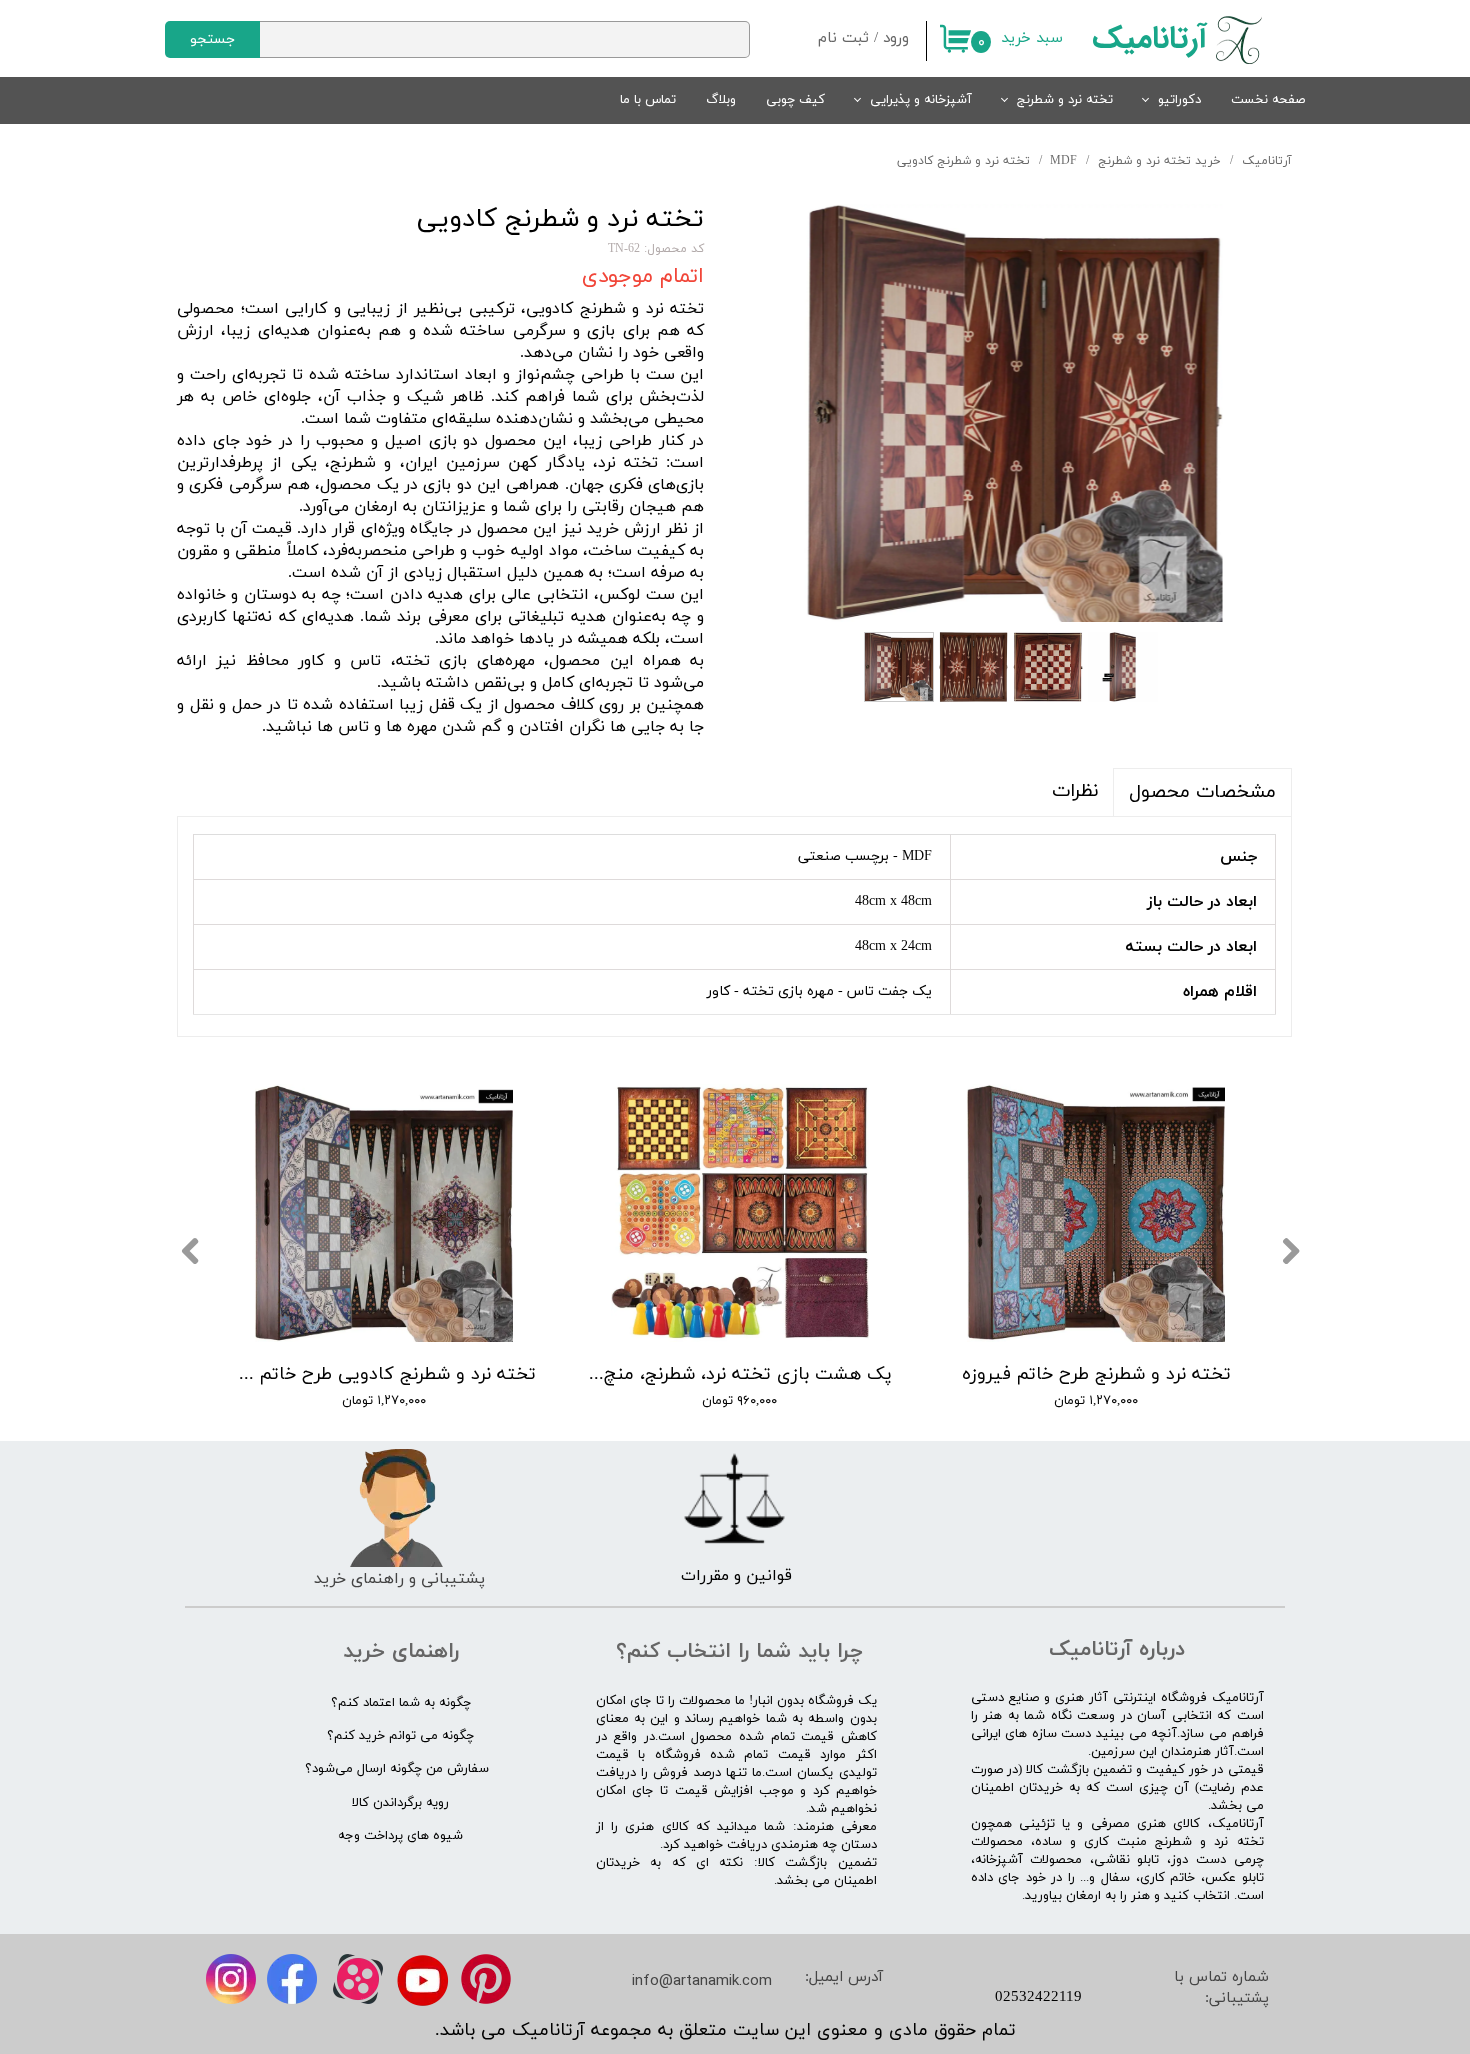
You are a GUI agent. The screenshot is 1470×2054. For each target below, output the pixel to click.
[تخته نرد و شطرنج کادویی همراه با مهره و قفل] (1013, 413)
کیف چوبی (795, 100)
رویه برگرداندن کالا (400, 1803)
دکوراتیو (1179, 100)
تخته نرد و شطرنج (1065, 100)
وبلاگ (721, 100)
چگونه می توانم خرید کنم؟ (400, 1736)
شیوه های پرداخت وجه (400, 1836)
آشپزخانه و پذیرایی (921, 100)
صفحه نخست (1268, 100)
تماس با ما (648, 100)
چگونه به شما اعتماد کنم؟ (401, 1703)
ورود (896, 38)
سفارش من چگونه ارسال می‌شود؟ (397, 1769)
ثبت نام (843, 38)
